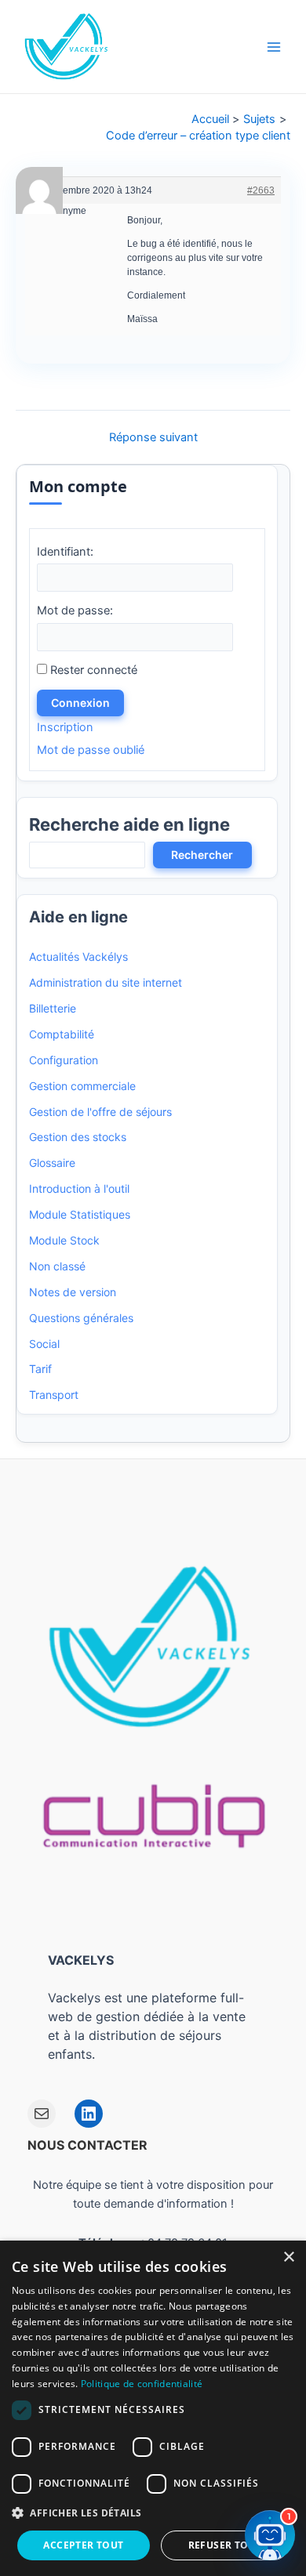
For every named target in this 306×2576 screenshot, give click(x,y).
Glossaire (52, 1163)
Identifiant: (65, 552)
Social (44, 1344)
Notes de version (73, 1292)
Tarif (40, 1369)
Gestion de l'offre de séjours (100, 1112)
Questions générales (81, 1318)
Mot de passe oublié (91, 750)
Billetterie (53, 1008)
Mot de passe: (75, 610)
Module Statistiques (80, 1214)
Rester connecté (94, 670)
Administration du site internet (106, 982)
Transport (54, 1395)
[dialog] (153, 2408)
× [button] (288, 2257)
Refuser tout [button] (225, 2545)
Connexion (80, 703)
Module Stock (64, 1240)
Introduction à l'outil (79, 1188)
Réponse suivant (153, 438)
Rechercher (202, 855)
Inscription (65, 727)
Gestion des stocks (78, 1137)
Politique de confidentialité (142, 2384)
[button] (153, 2513)
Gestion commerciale (82, 1086)
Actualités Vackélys (78, 956)
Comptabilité (62, 1034)
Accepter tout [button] (83, 2545)
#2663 (261, 190)
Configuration (64, 1060)
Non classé (57, 1266)
